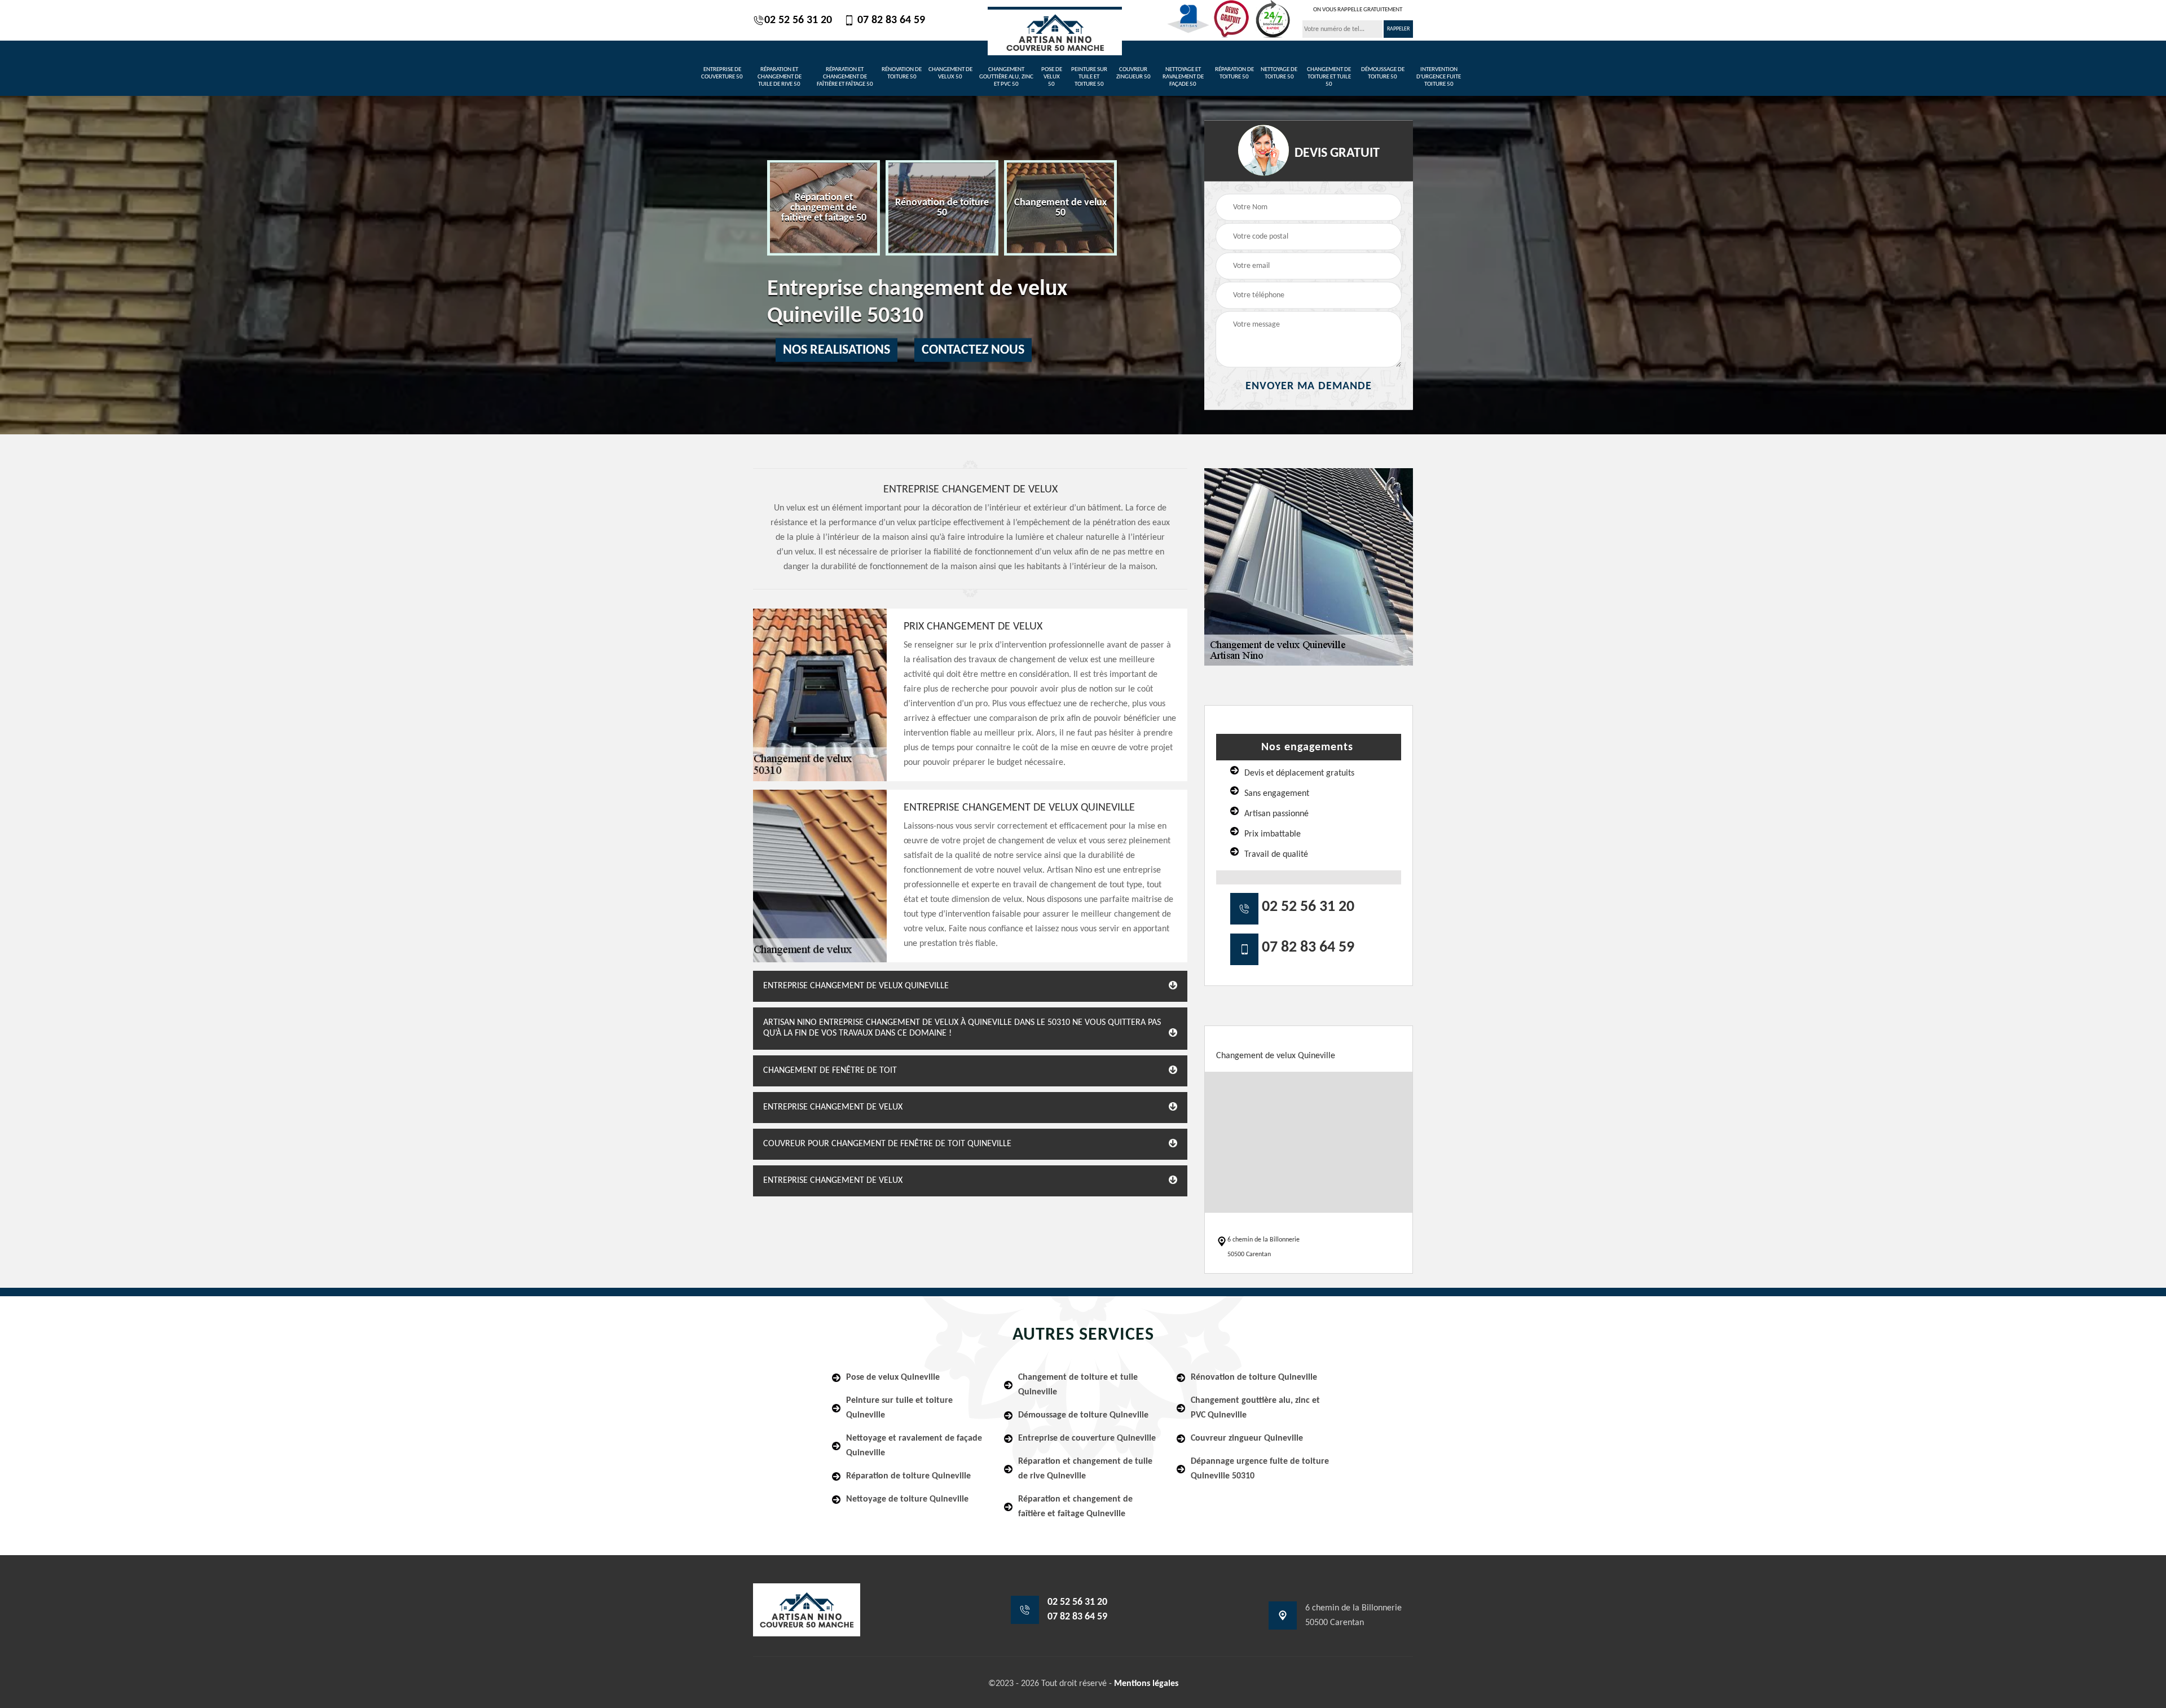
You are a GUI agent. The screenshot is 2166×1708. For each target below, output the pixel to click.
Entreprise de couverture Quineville (1087, 1438)
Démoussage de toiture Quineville (1083, 1415)
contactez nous (973, 350)
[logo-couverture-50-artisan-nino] (1055, 31)
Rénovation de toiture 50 (902, 73)
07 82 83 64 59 (890, 20)
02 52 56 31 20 (798, 20)
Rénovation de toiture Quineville (1254, 1377)
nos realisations (837, 350)
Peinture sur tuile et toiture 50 (1089, 77)
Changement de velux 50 (950, 73)
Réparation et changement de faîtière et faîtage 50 (845, 77)
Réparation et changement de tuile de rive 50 (780, 77)
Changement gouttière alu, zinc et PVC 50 (1006, 77)
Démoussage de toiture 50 (1383, 73)
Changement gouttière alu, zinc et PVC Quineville (1255, 1408)
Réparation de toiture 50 (1234, 73)
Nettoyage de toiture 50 (1279, 73)
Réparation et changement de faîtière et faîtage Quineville (1075, 1507)
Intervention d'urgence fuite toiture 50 (1439, 77)
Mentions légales (1146, 1684)
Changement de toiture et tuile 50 (1329, 77)
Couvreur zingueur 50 (1133, 73)
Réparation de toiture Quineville (908, 1476)
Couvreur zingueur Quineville (1247, 1438)
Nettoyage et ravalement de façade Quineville (914, 1446)
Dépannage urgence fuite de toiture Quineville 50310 (1260, 1469)
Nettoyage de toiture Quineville (907, 1499)
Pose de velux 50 (1052, 77)
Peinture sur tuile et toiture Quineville (899, 1408)
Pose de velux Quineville (893, 1377)
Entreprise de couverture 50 (722, 73)
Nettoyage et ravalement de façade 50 (1183, 77)
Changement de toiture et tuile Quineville (1078, 1385)
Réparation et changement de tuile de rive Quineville (1085, 1469)
